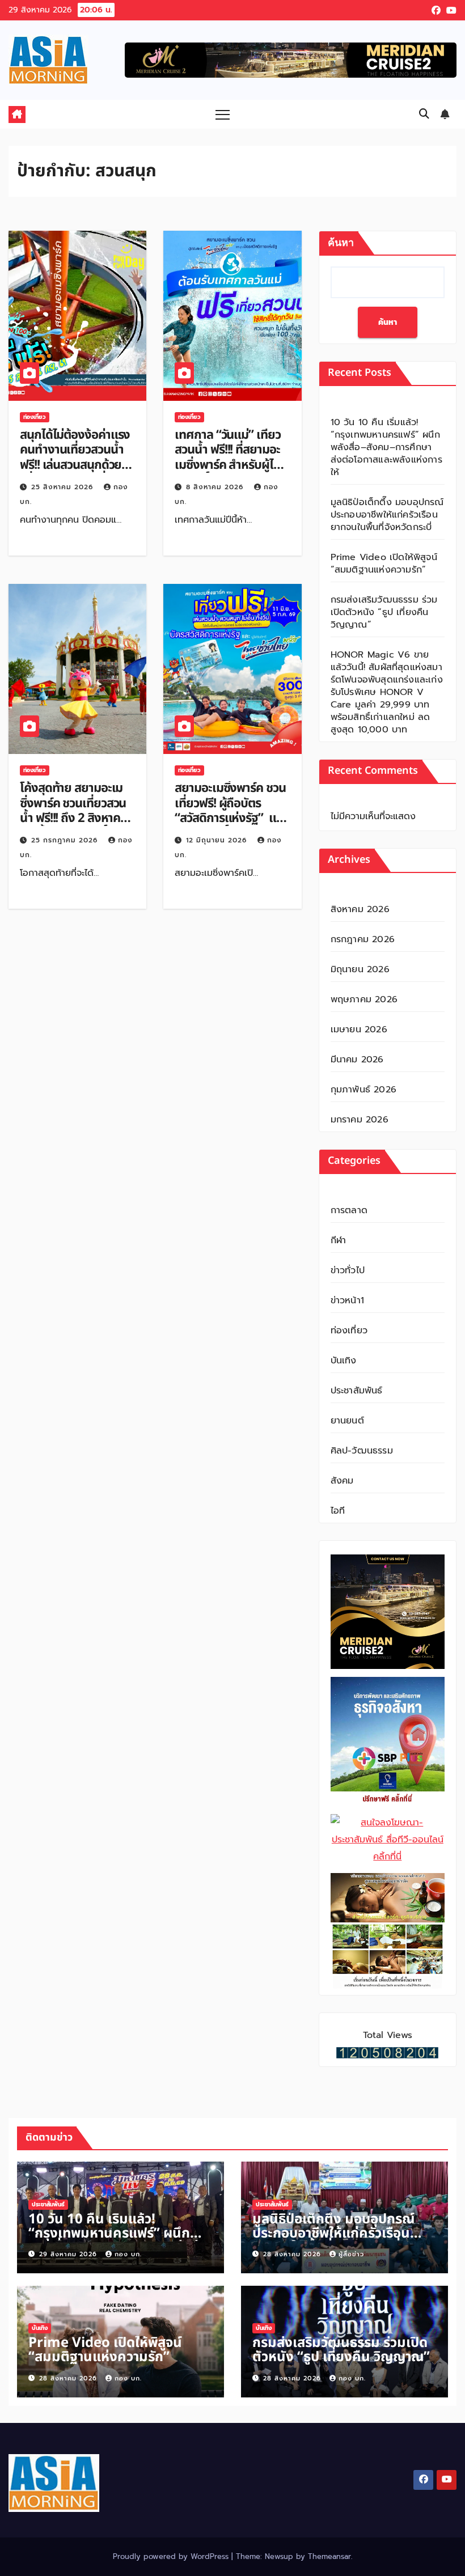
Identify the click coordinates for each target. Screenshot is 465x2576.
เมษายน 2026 (359, 1029)
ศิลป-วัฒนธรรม (362, 1451)
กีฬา (339, 1240)
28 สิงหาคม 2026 (293, 2254)
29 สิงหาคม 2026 (69, 2254)
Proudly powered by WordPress (172, 2556)
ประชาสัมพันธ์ (357, 1391)
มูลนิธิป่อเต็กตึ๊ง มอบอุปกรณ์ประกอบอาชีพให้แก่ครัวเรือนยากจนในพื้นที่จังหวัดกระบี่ (387, 515)
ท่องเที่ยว (35, 417)
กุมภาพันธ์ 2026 (363, 1090)
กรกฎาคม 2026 (363, 939)
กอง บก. (128, 2254)
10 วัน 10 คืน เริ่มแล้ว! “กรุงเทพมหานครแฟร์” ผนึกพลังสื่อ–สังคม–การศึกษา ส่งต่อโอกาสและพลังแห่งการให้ (386, 447)
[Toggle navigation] (223, 114)
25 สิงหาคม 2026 (64, 487)
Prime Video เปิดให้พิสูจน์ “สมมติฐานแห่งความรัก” (384, 563)
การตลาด (349, 1210)
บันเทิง (344, 1361)
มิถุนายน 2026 (360, 969)
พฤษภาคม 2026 (364, 999)
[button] (424, 114)
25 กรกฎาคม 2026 (66, 840)
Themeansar (329, 2556)
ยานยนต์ (347, 1421)
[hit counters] (387, 2052)
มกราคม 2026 (360, 1120)
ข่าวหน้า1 (347, 1300)
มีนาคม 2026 (357, 1060)
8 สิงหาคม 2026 (216, 487)
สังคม (342, 1481)
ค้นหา (341, 243)
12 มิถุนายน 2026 (218, 840)
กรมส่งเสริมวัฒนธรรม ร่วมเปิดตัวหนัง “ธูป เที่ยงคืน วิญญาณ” (384, 612)
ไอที (338, 1511)
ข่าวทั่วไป (348, 1270)
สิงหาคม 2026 (360, 909)
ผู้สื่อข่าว (351, 2254)
